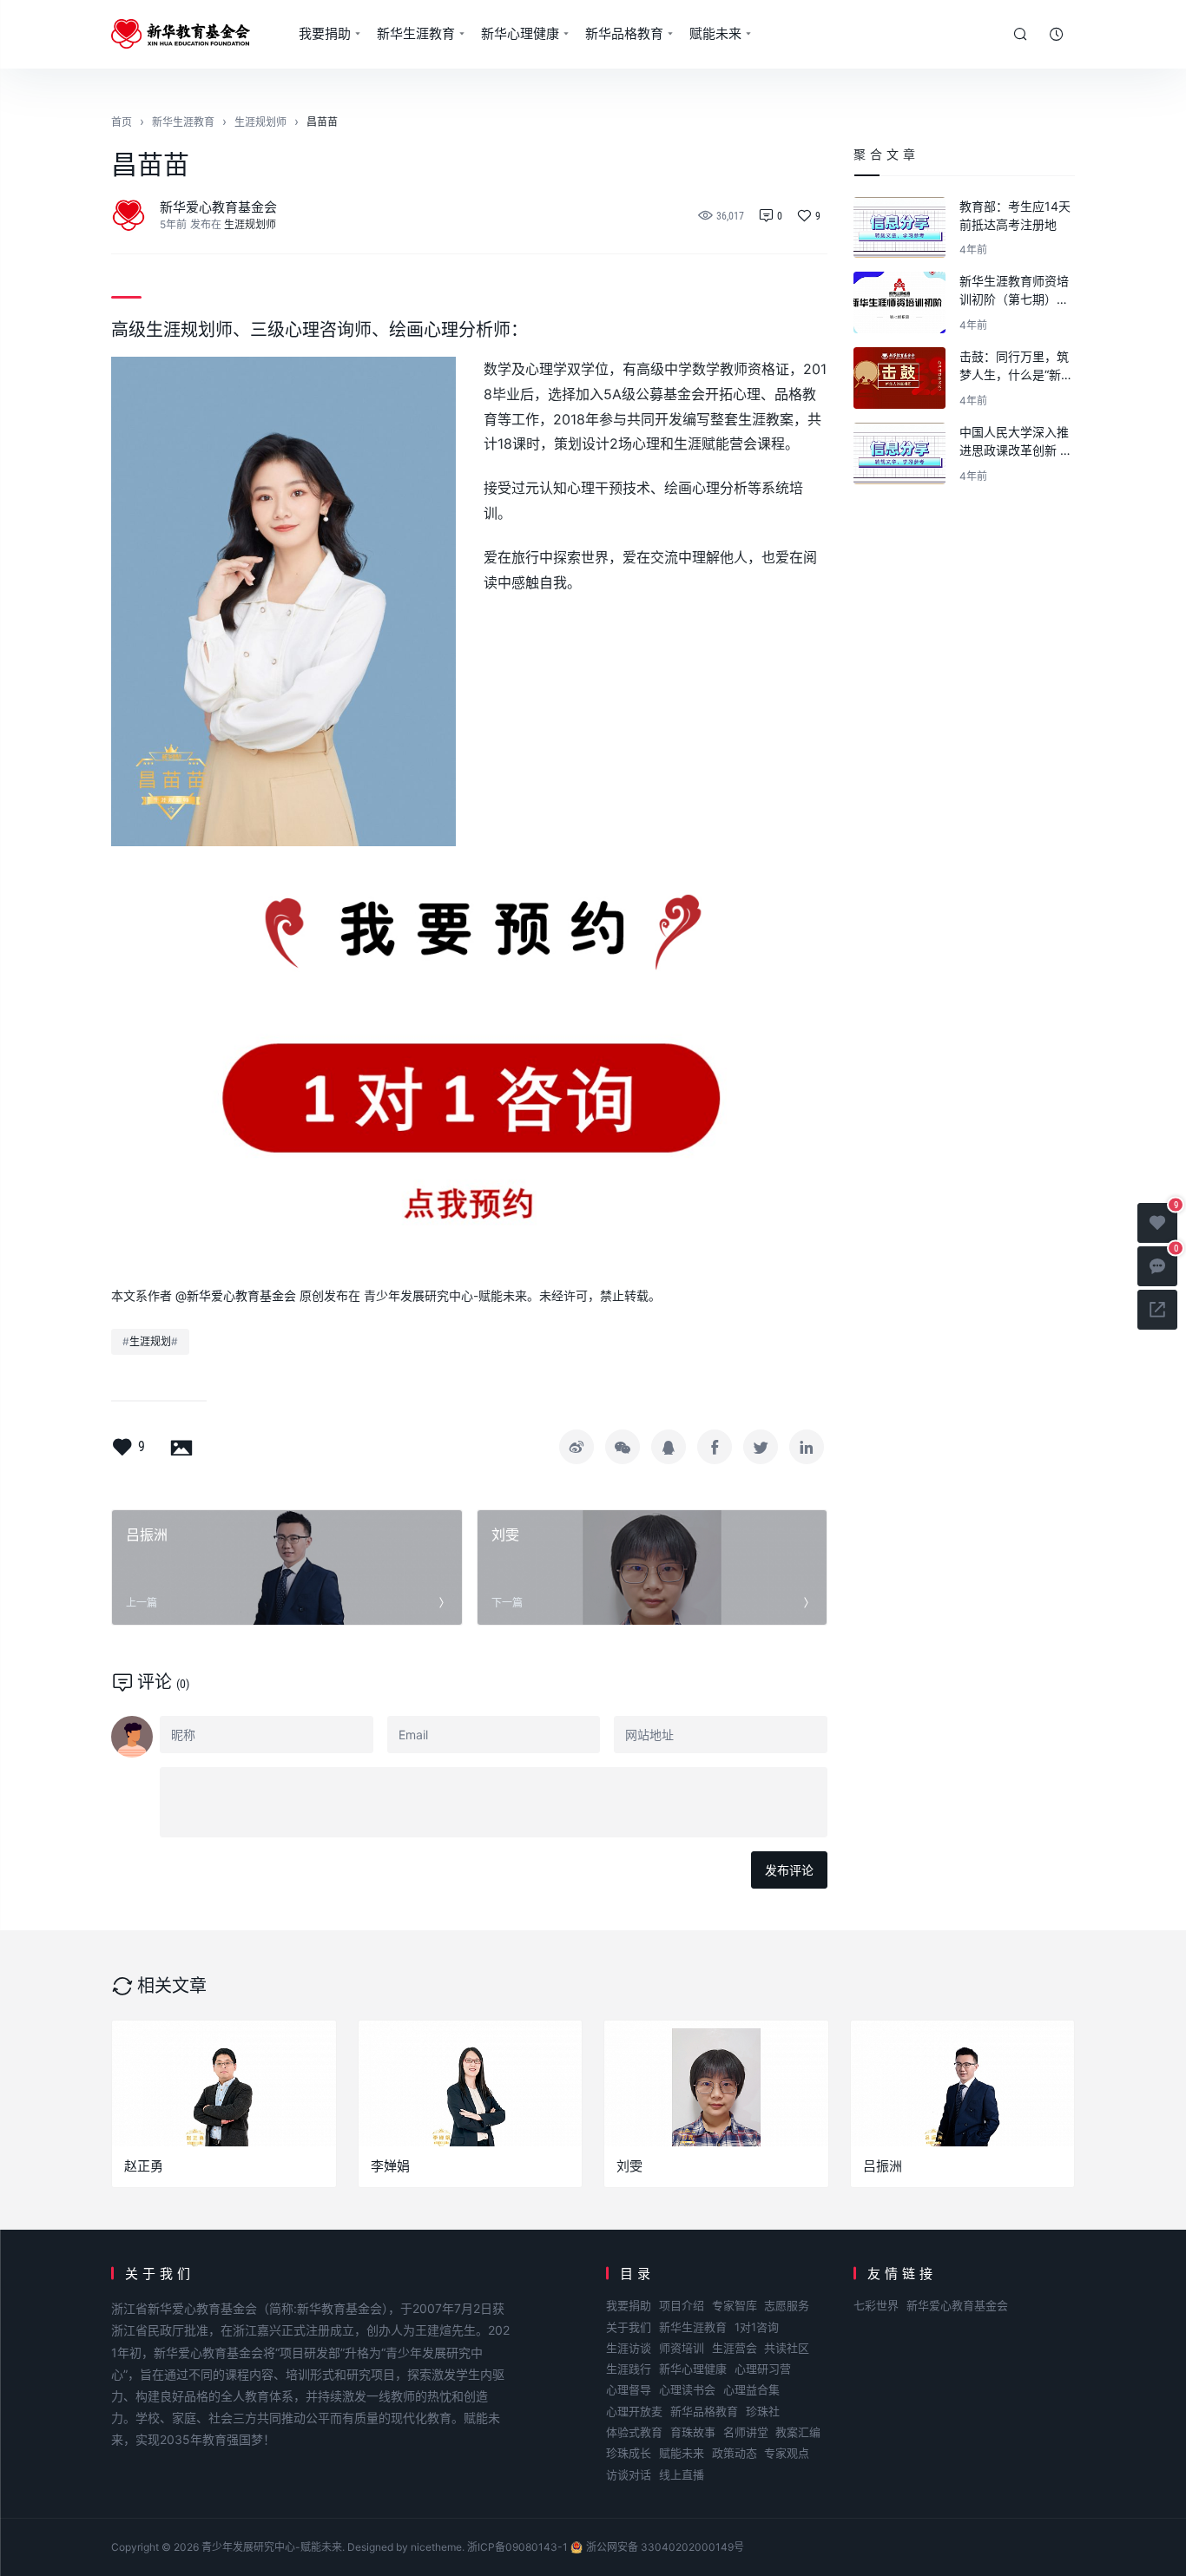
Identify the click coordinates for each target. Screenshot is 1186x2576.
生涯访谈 (629, 2348)
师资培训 (682, 2348)
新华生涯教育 (416, 33)
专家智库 (735, 2305)
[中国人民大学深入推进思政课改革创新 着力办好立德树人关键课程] (899, 453)
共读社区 (787, 2348)
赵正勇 (144, 2166)
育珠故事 (693, 2432)
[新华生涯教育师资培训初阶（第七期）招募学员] (899, 302)
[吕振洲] (963, 2083)
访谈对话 (629, 2474)
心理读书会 (687, 2389)
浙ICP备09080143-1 (517, 2547)
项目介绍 (682, 2305)
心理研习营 (763, 2369)
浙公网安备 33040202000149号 (665, 2547)
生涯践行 (629, 2369)
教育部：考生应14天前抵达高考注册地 (1015, 215)
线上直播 (682, 2474)
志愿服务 (787, 2305)
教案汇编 (798, 2432)
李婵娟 (390, 2166)
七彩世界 (876, 2305)
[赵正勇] (224, 2083)
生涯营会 (735, 2348)
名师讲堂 (746, 2432)
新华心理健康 (520, 33)
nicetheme (436, 2547)
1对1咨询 (757, 2327)
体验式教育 (634, 2432)
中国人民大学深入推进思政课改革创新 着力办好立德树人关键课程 (1016, 442)
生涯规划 (150, 1341)
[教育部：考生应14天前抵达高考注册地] (899, 228)
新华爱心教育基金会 (218, 207)
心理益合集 (751, 2389)
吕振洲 (883, 2166)
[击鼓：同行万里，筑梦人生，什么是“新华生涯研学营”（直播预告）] (899, 378)
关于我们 (629, 2327)
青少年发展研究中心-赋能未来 (272, 2547)
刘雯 (629, 2166)
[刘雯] (716, 2083)
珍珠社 (763, 2411)
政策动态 (735, 2453)
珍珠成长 (629, 2453)
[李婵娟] (471, 2083)
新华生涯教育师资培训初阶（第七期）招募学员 (1014, 291)
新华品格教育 (624, 33)
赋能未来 (715, 33)
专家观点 (787, 2453)
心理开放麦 (634, 2411)
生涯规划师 (250, 224)
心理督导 (629, 2389)
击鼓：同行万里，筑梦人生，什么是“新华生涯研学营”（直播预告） (1016, 366)
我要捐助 (325, 33)
